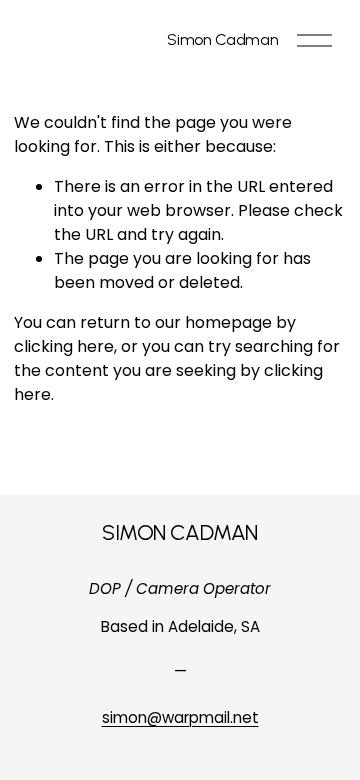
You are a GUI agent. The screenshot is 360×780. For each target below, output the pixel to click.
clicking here (64, 346)
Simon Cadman (222, 39)
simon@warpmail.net (180, 717)
